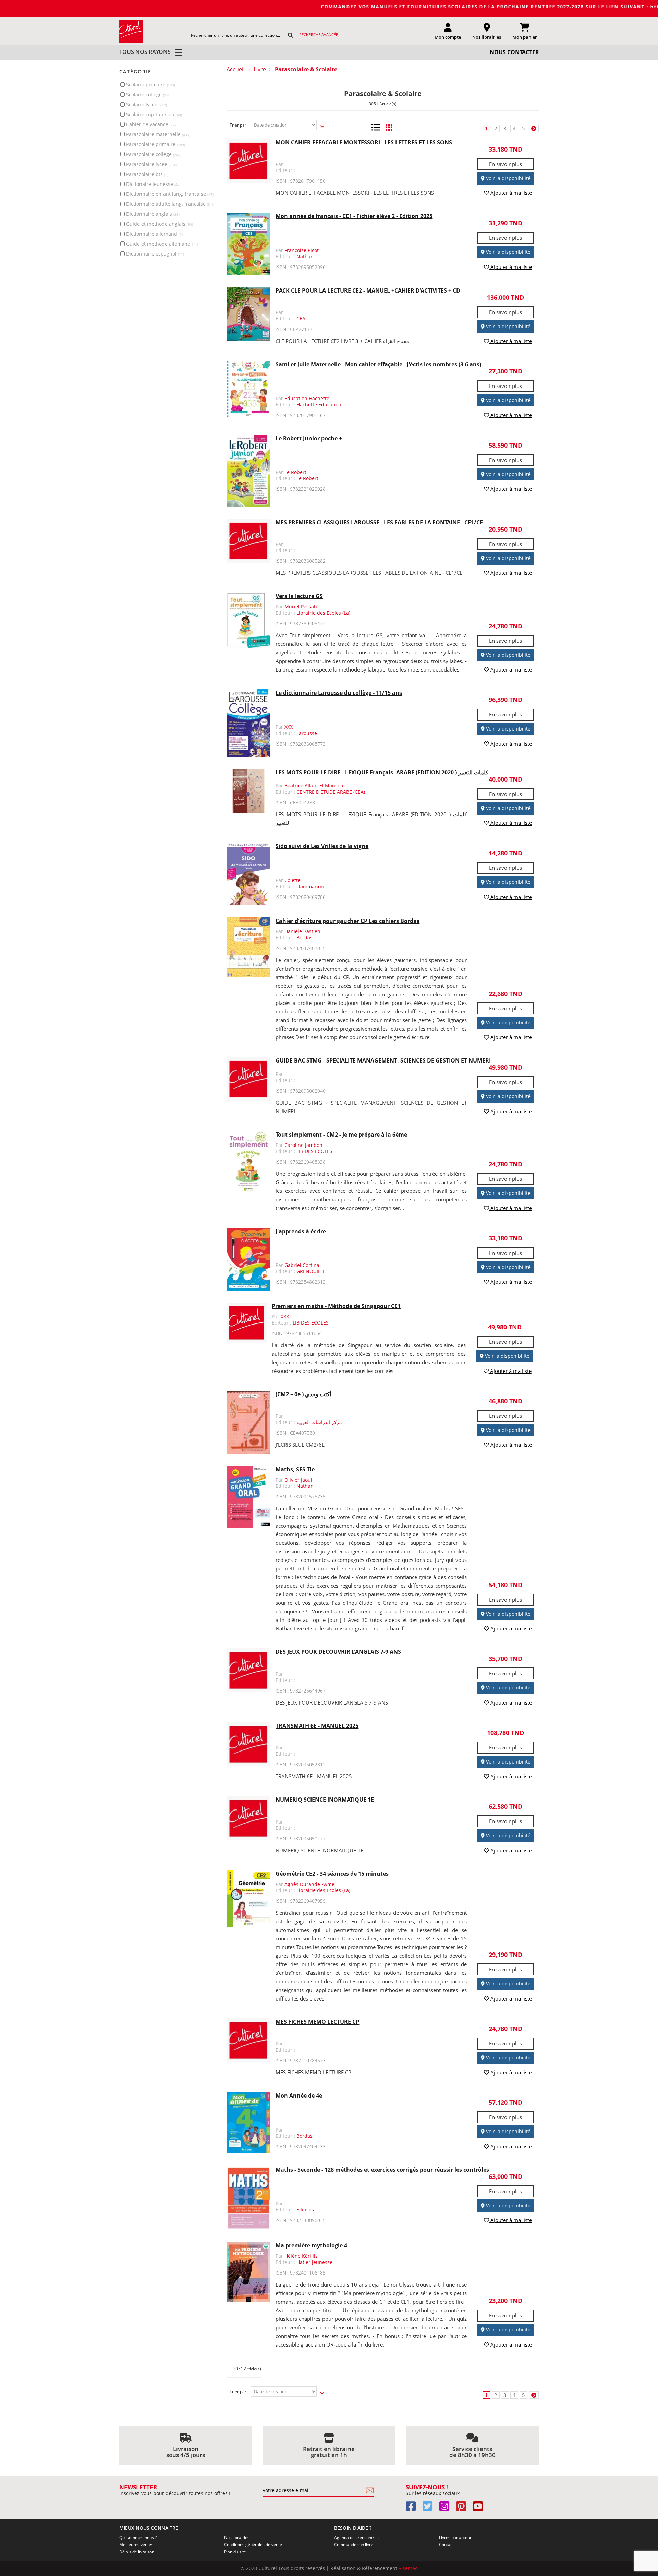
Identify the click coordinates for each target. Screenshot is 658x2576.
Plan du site (235, 2552)
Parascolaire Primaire (156, 144)
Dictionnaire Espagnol (155, 254)
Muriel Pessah (301, 607)
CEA (301, 318)
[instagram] (447, 2509)
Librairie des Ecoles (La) (323, 613)
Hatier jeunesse (314, 2262)
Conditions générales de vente (253, 2545)
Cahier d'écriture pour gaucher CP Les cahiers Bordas (348, 921)
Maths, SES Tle (295, 1469)
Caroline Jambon (303, 1145)
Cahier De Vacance (151, 124)
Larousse (307, 733)
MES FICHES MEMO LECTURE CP (317, 2022)
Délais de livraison (137, 2552)
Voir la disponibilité (508, 178)
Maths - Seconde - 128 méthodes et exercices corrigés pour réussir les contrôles (382, 2170)
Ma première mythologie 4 (311, 2245)
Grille (389, 127)
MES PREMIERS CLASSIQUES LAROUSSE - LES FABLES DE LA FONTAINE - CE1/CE (379, 522)
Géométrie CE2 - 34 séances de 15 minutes (332, 1874)
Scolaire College (149, 94)
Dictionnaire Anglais (153, 214)
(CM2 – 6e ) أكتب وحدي (303, 1394)
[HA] (131, 31)
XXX (289, 727)
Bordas (304, 937)
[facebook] (413, 2509)
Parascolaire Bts (147, 174)
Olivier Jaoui (298, 1480)
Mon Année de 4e (299, 2096)
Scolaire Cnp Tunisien (154, 114)
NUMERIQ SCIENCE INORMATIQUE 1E (325, 1800)
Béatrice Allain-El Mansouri (316, 786)
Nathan (305, 256)
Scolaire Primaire (151, 85)
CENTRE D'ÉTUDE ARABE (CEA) (331, 792)
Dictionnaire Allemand (154, 234)
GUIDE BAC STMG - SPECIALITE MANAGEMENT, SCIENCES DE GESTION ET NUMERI (383, 1060)
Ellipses (305, 2210)
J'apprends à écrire (301, 1231)
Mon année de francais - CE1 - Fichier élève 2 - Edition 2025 (354, 216)
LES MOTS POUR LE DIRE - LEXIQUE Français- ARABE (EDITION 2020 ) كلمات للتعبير (382, 772)
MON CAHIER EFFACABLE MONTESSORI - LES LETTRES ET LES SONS (364, 142)
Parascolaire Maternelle (158, 134)
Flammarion (310, 886)
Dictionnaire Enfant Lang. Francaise (170, 194)
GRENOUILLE (311, 1271)
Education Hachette (307, 398)
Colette (293, 880)
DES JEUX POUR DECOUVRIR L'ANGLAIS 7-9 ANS (338, 1652)
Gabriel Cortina (302, 1265)
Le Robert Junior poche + (309, 438)
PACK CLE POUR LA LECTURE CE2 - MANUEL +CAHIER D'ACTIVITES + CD (368, 290)
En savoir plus (505, 164)
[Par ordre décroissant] (320, 125)
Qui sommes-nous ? (138, 2537)
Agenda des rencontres (356, 2537)
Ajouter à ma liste (510, 193)
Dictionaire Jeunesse (152, 184)
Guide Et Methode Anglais (160, 224)
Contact (446, 2545)
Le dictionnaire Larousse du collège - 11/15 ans (339, 693)
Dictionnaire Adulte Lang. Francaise (170, 204)
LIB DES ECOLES (314, 1151)
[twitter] (430, 2509)
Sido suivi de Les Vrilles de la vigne (322, 846)
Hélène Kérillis (301, 2256)
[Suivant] (534, 128)
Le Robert (295, 472)
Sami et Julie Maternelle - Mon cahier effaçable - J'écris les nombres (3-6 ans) (378, 364)
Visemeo (408, 2568)
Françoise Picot (302, 250)
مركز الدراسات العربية (319, 1422)
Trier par (238, 125)
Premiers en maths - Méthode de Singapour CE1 (336, 1306)
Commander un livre (354, 2545)
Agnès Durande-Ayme (309, 1884)
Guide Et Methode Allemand (162, 244)
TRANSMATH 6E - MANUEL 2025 (317, 1726)
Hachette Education (319, 405)
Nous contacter (514, 52)
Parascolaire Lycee (151, 164)
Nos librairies (237, 2537)
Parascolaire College (154, 154)
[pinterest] (464, 2509)
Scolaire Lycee (147, 104)
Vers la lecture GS (299, 596)
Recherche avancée (319, 34)
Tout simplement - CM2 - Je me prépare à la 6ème (341, 1135)
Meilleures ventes (136, 2545)
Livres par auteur (455, 2537)
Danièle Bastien (302, 931)
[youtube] (481, 2509)
